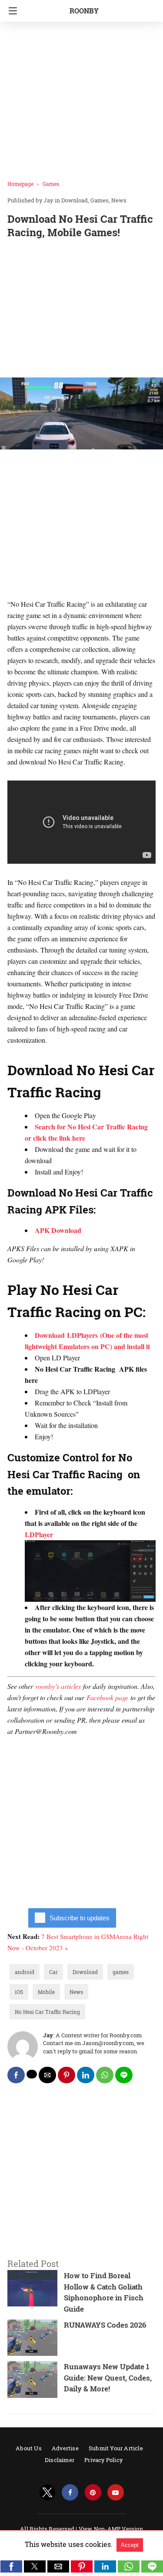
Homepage (20, 184)
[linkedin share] (86, 2075)
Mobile (46, 1992)
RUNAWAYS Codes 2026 (105, 2325)
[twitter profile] (47, 2493)
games (121, 1972)
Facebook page (107, 1697)
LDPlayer (39, 1534)
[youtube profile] (116, 2493)
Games (51, 184)
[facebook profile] (70, 2493)
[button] (11, 2566)
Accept (130, 2545)
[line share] (124, 2075)
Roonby (84, 11)
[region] (81, 310)
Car (53, 1972)
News (119, 200)
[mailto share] (47, 2075)
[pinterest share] (67, 2075)
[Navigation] (11, 11)
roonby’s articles (58, 1686)
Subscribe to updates (80, 1918)
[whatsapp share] (105, 2075)
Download (75, 200)
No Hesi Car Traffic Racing (47, 2012)
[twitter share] (32, 2074)
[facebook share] (16, 2075)
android (25, 1972)
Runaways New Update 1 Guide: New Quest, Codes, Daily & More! (108, 2378)
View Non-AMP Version (111, 2529)
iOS (19, 1992)
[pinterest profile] (93, 2493)
